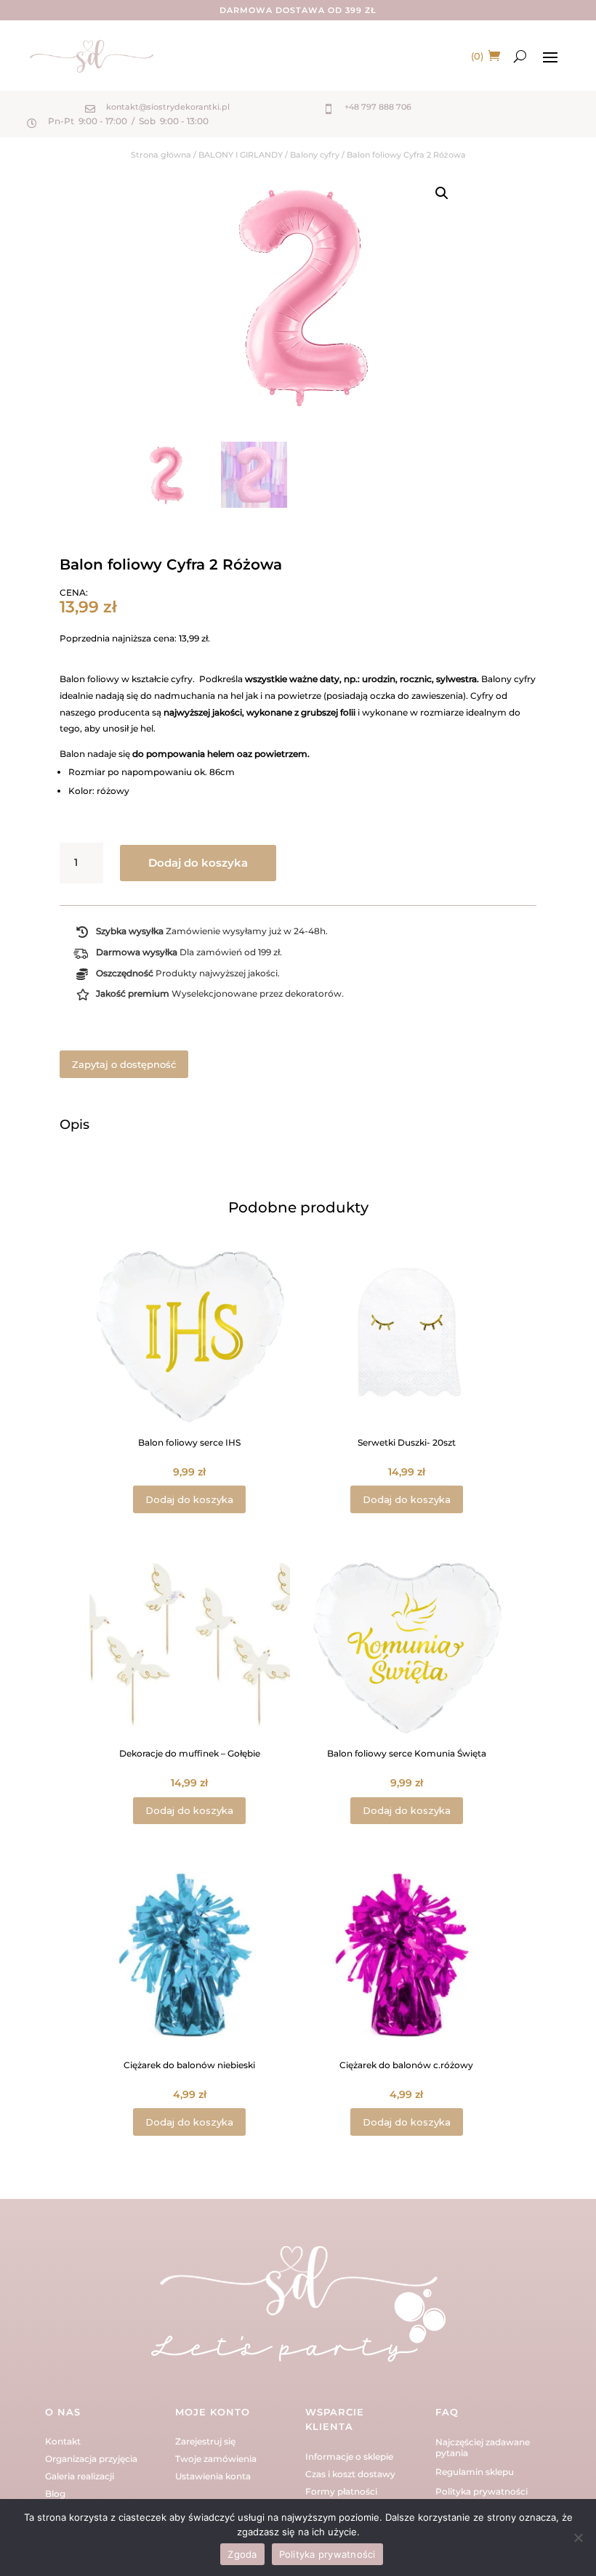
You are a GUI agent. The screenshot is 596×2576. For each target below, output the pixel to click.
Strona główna (161, 155)
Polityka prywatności (482, 2491)
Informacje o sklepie (349, 2456)
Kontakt (63, 2441)
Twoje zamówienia (216, 2459)
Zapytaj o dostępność (124, 1064)
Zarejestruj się (205, 2441)
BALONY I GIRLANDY (241, 155)
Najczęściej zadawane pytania (483, 2447)
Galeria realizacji (80, 2476)
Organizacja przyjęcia (91, 2459)
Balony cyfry (315, 155)
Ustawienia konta (213, 2476)
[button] (442, 193)
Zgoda (242, 2554)
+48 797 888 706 (378, 107)
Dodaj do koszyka (198, 863)
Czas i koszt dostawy (350, 2474)
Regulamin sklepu (475, 2472)
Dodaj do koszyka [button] (189, 1499)
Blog (55, 2494)
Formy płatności (341, 2491)
